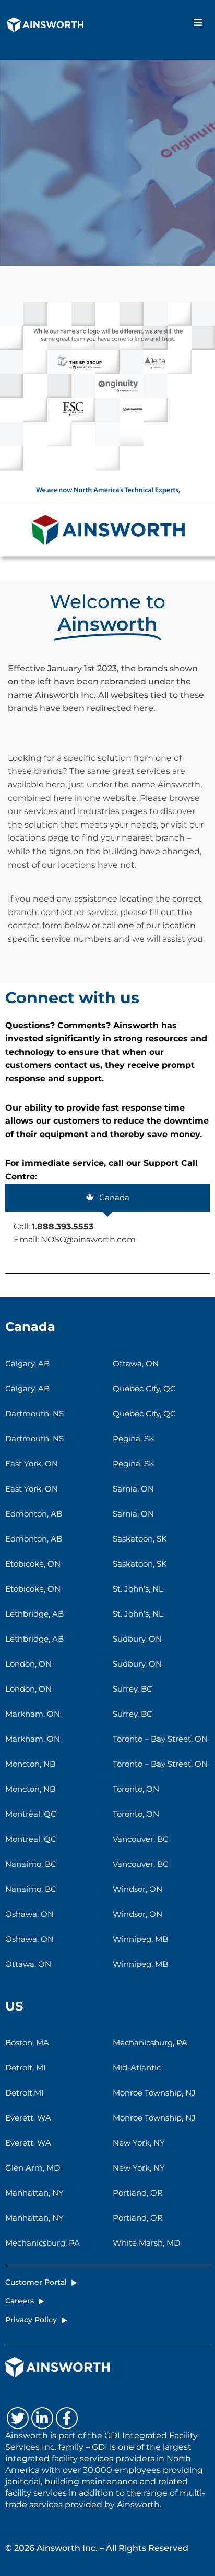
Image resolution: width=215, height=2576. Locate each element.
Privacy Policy (31, 2320)
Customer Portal (36, 2282)
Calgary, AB (27, 1364)
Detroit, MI (26, 2068)
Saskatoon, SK (140, 1539)
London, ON (28, 1664)
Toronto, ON (136, 1789)
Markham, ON (33, 1714)
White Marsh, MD (146, 2243)
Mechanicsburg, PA (43, 2243)
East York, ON (32, 1464)
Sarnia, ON (133, 1489)
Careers (20, 2301)
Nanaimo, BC (31, 1864)
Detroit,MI (25, 2093)
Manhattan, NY (34, 2193)
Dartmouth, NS (34, 1414)
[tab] (107, 1198)
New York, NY (139, 2143)
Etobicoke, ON (33, 1564)
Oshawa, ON (29, 1914)
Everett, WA (28, 2118)
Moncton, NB (30, 1764)
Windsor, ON (138, 1889)
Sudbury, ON (137, 1639)
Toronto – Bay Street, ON (160, 1739)
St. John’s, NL (138, 1589)
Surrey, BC (133, 1689)
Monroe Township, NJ (154, 2093)
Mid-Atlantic (137, 2068)
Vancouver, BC (141, 1839)
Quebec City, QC (144, 1389)
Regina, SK (134, 1439)
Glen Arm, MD (33, 2168)
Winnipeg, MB (140, 1939)
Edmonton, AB (34, 1514)
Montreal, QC (31, 1839)
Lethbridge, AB (34, 1614)
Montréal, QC (31, 1814)
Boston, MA (27, 2043)
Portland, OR (138, 2193)
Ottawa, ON (28, 1964)
